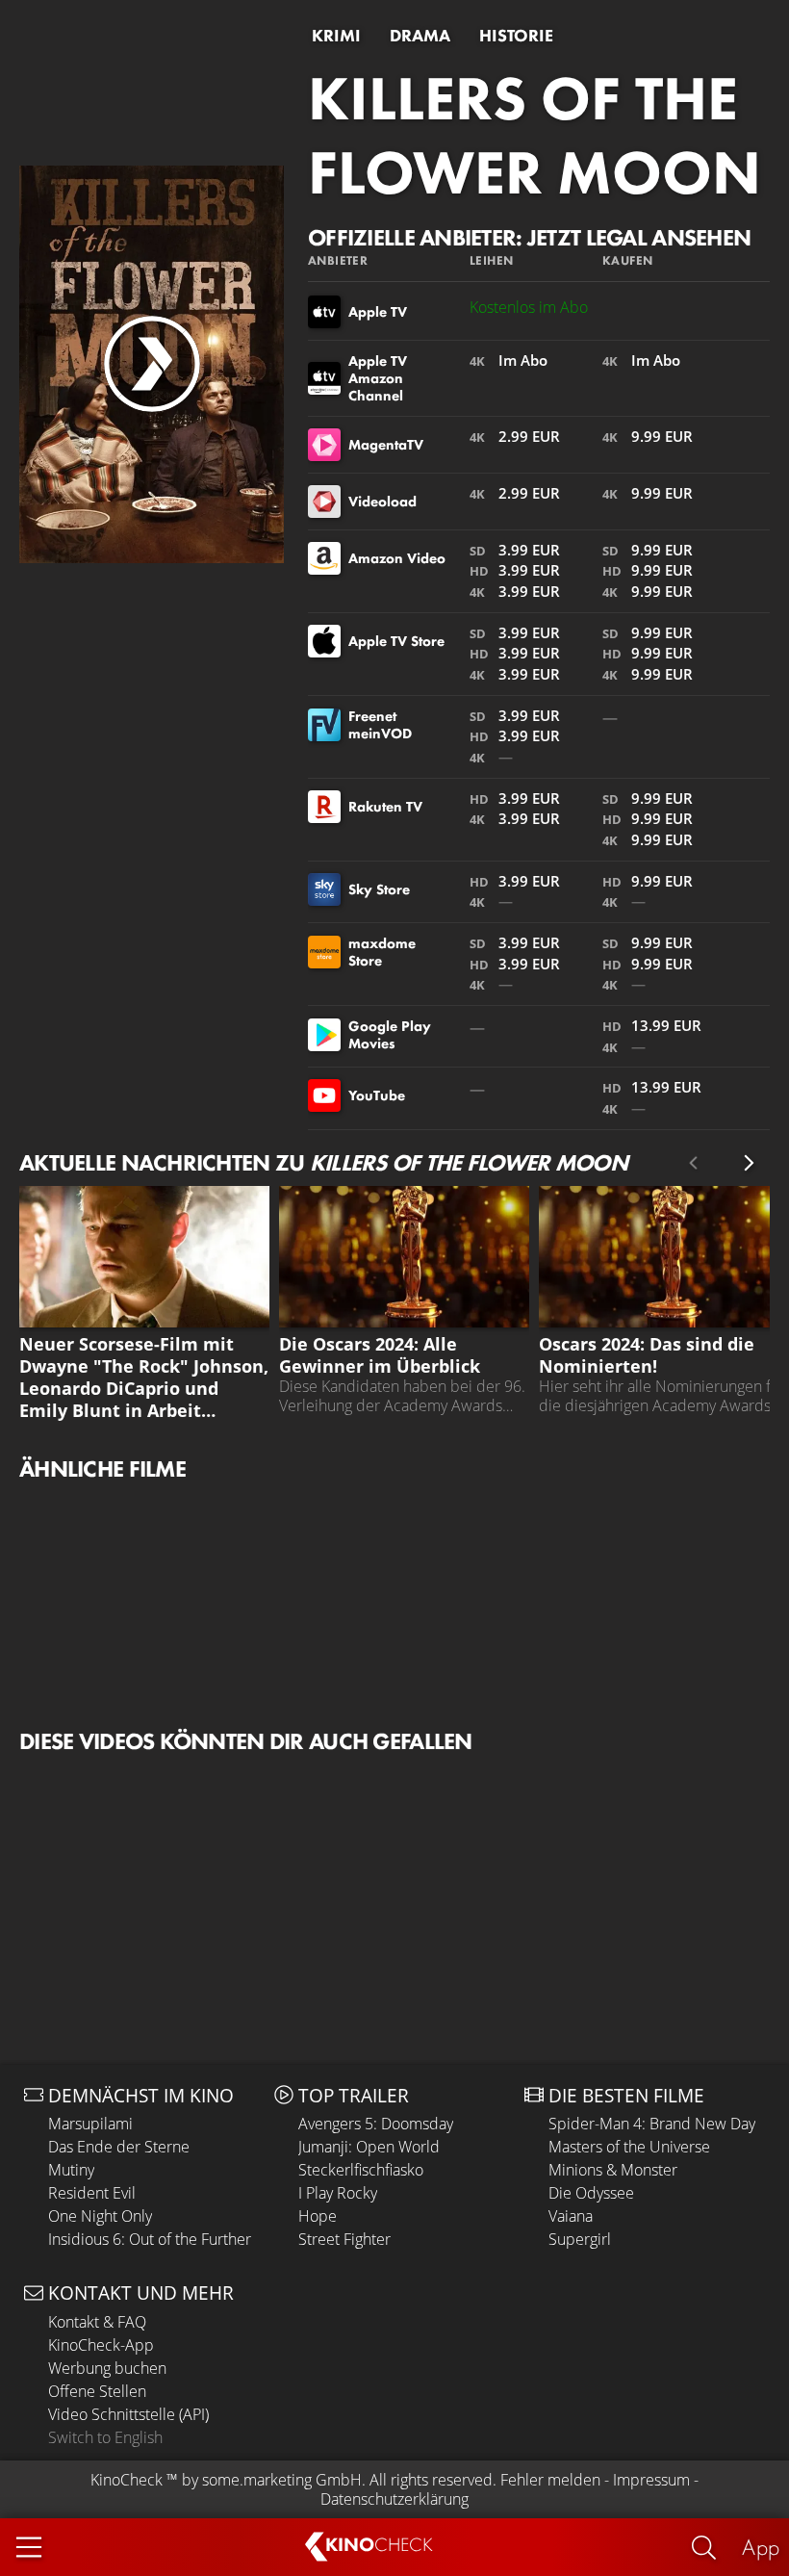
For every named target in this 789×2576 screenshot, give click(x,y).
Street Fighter (344, 2239)
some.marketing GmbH (282, 2480)
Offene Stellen (97, 2391)
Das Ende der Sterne (119, 2147)
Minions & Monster (613, 2170)
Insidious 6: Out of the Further (150, 2239)
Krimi (336, 36)
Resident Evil (92, 2193)
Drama (420, 36)
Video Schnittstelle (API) (128, 2414)
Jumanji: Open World (369, 2147)
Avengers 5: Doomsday (376, 2124)
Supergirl (580, 2239)
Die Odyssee (591, 2193)
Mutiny (71, 2170)
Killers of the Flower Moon (534, 135)
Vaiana (571, 2216)
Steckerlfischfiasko (361, 2170)
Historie (516, 36)
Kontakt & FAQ (97, 2322)
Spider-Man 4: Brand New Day (652, 2124)
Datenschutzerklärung (394, 2499)
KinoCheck (127, 2480)
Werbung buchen (107, 2368)
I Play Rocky (338, 2193)
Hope (318, 2216)
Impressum (651, 2480)
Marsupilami (90, 2124)
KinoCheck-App (101, 2345)
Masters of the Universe (629, 2147)
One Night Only (100, 2216)
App (761, 2547)
